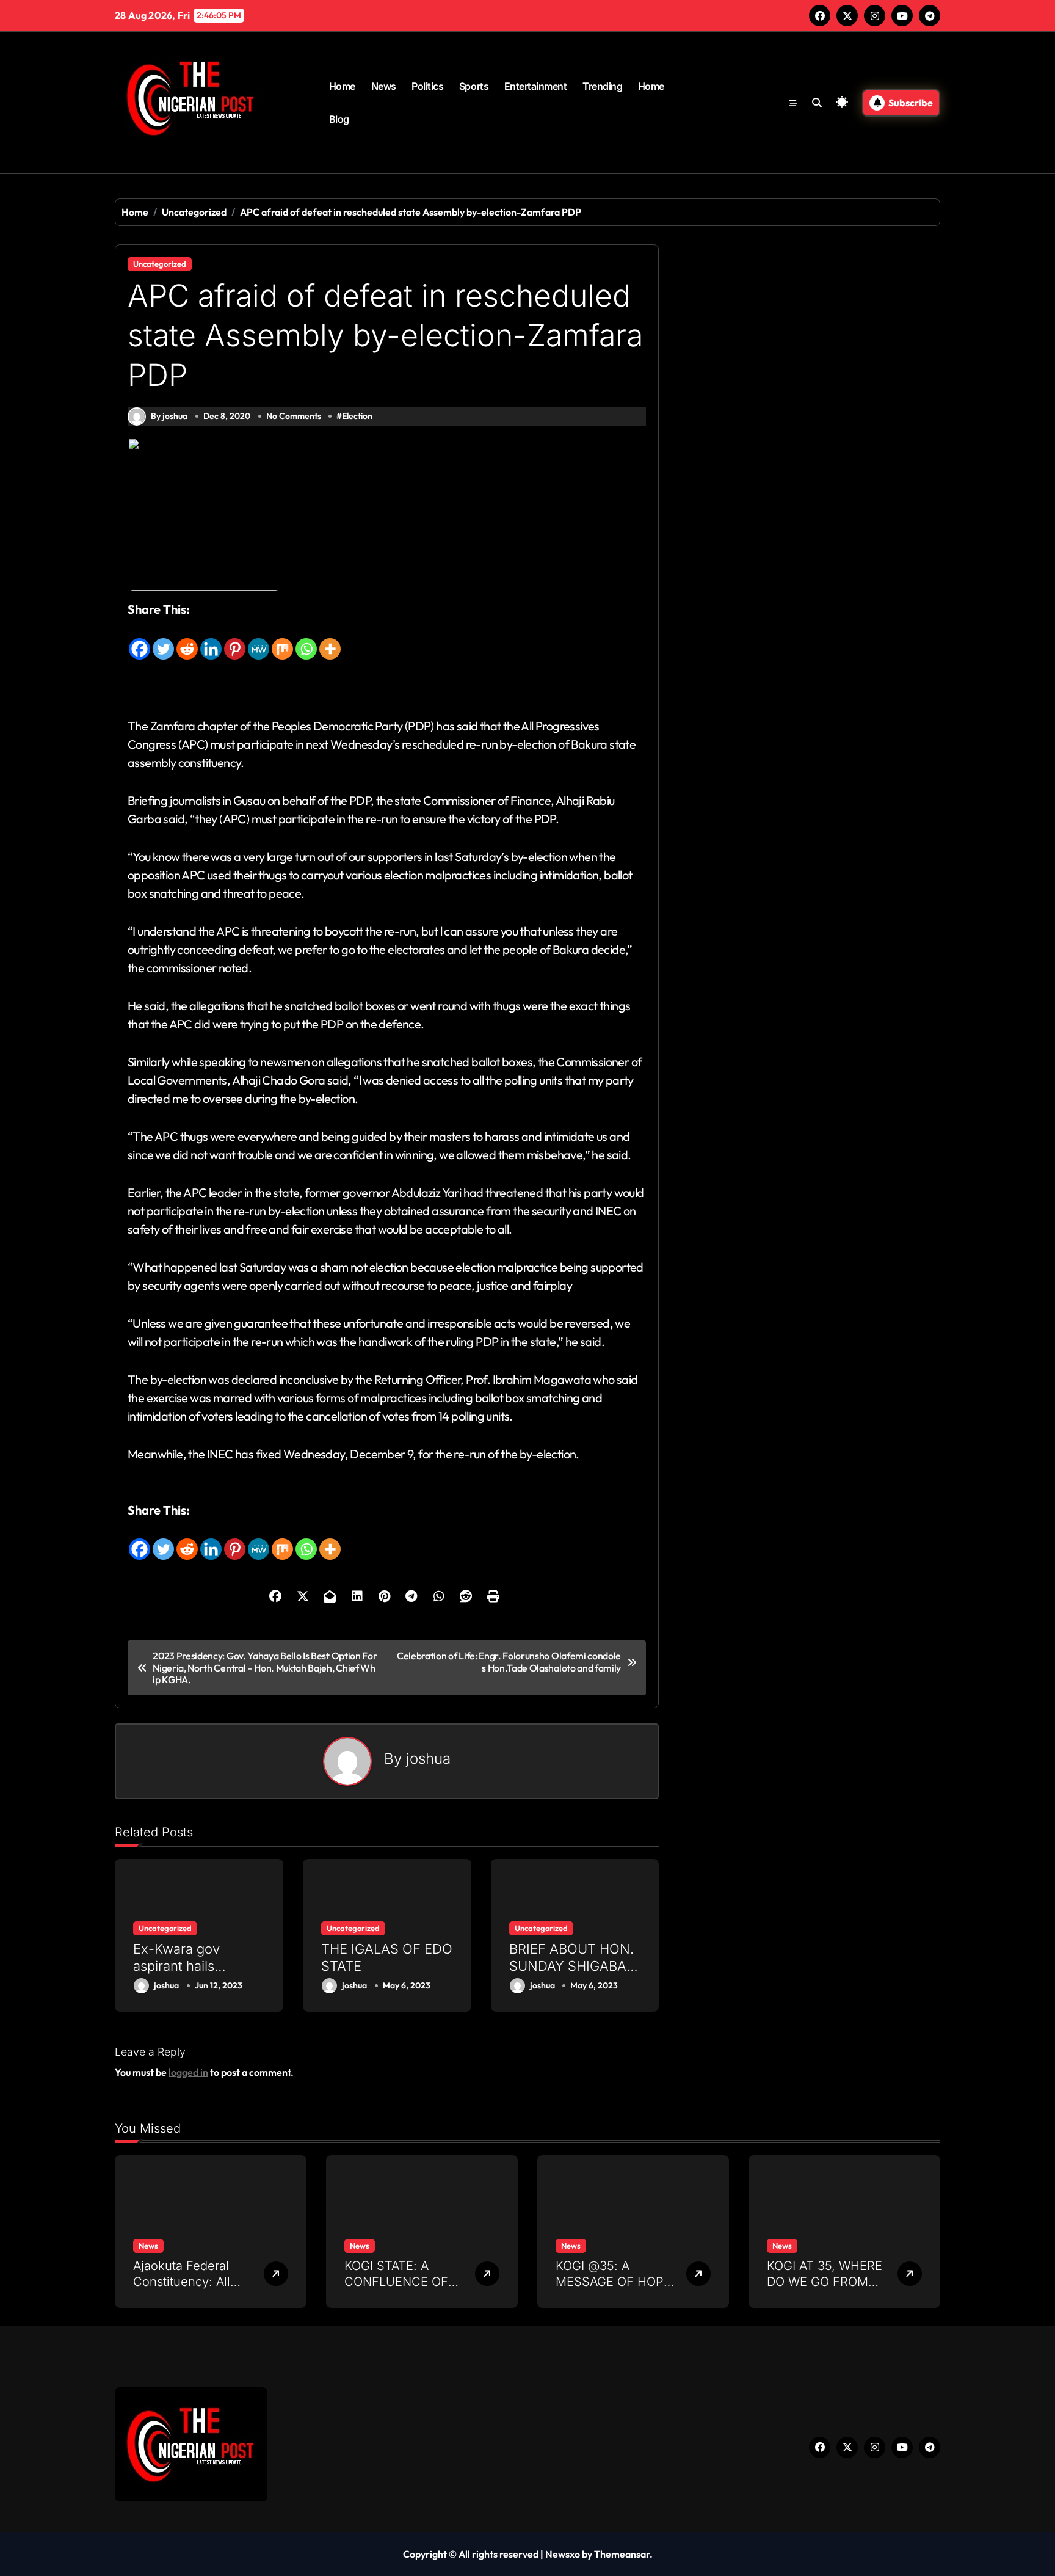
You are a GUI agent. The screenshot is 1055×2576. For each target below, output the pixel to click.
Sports (474, 86)
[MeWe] (259, 640)
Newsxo (563, 2554)
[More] (330, 640)
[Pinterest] (235, 640)
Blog (339, 119)
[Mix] (282, 640)
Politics (427, 86)
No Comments (294, 416)
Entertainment (536, 86)
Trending (602, 86)
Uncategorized (160, 264)
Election (357, 416)
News (384, 86)
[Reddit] (187, 640)
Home (342, 86)
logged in (188, 2072)
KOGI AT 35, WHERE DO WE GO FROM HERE (825, 2282)
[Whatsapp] (306, 640)
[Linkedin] (211, 640)
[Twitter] (163, 640)
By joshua (169, 416)
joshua (428, 1759)
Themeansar (622, 2554)
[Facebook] (140, 640)
